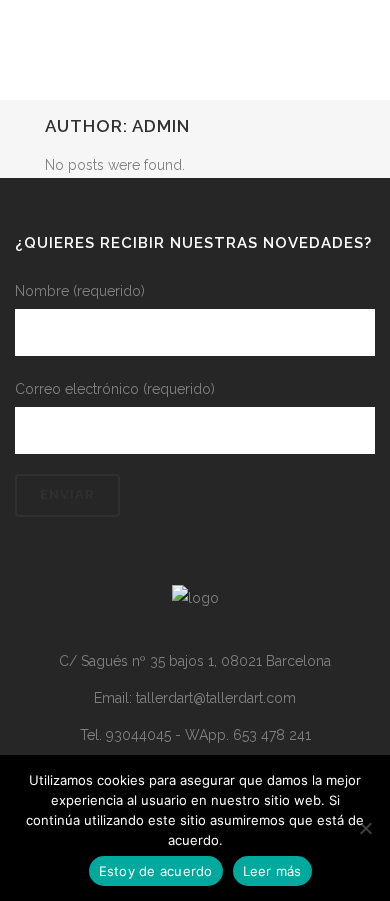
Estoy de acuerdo (156, 871)
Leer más (272, 871)
